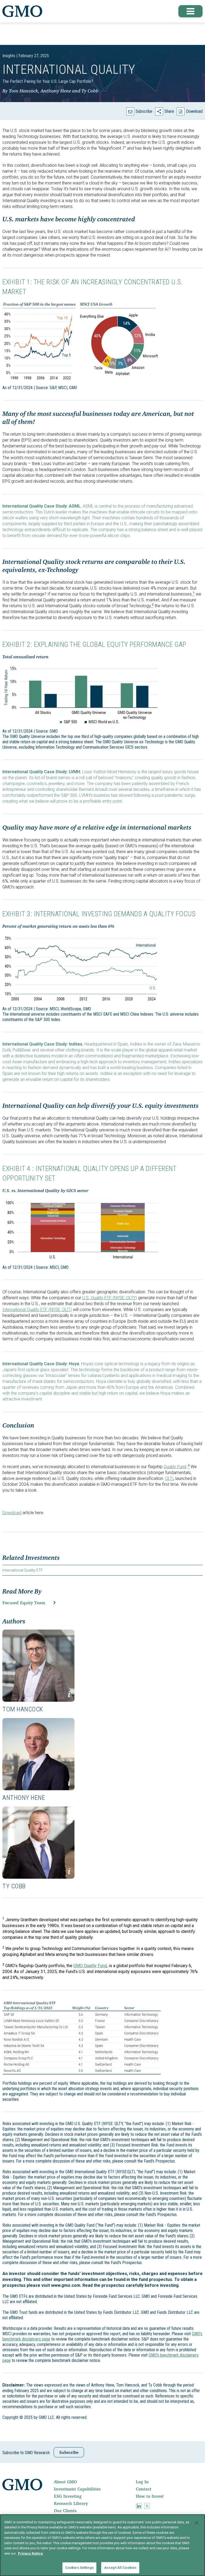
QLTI (169, 1478)
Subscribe (144, 111)
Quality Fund (175, 1467)
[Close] (196, 2523)
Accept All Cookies (120, 2568)
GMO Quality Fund (90, 1966)
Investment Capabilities (77, 2489)
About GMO (65, 2482)
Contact (144, 2489)
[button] (191, 11)
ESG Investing (68, 2496)
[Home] (22, 11)
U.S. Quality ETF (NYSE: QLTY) (110, 1298)
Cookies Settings (79, 2568)
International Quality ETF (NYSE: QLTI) (37, 1310)
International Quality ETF (23, 1570)
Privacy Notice (30, 2553)
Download (194, 111)
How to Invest (150, 2496)
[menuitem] (94, 2482)
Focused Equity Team (24, 1603)
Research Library (71, 2503)
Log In (142, 2482)
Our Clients (65, 2511)
